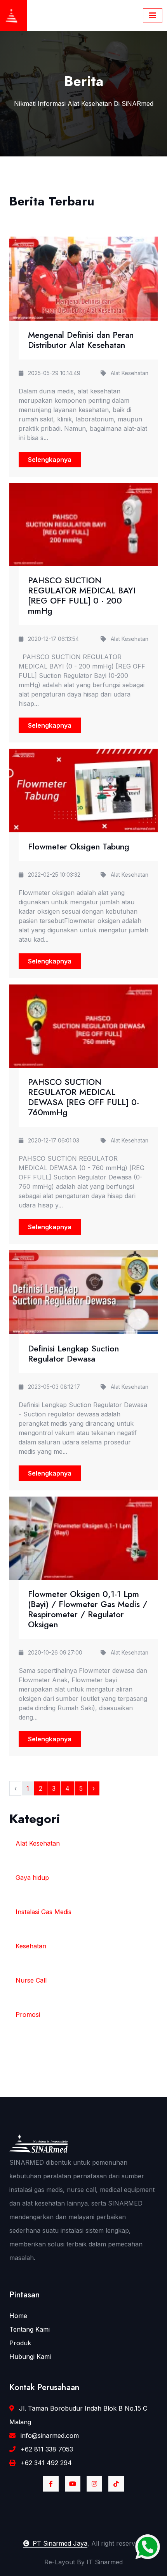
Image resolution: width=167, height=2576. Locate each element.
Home (18, 2316)
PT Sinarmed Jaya (60, 2543)
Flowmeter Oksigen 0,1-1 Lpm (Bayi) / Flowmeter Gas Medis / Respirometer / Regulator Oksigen (88, 1609)
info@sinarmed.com (49, 2436)
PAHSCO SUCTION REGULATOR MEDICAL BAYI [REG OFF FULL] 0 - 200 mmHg (82, 596)
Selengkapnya (50, 460)
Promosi (28, 2014)
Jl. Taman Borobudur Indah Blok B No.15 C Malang (78, 2415)
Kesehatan (31, 1946)
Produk (20, 2343)
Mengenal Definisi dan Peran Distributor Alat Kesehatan (81, 340)
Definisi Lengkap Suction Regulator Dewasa (73, 1354)
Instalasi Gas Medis (43, 1912)
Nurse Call (31, 1980)
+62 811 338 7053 (46, 2449)
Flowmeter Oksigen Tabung (79, 847)
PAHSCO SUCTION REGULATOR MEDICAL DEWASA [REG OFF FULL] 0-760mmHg (83, 1097)
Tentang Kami (30, 2329)
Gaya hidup (32, 1878)
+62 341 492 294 (45, 2463)
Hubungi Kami (30, 2357)
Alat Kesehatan (38, 1843)
